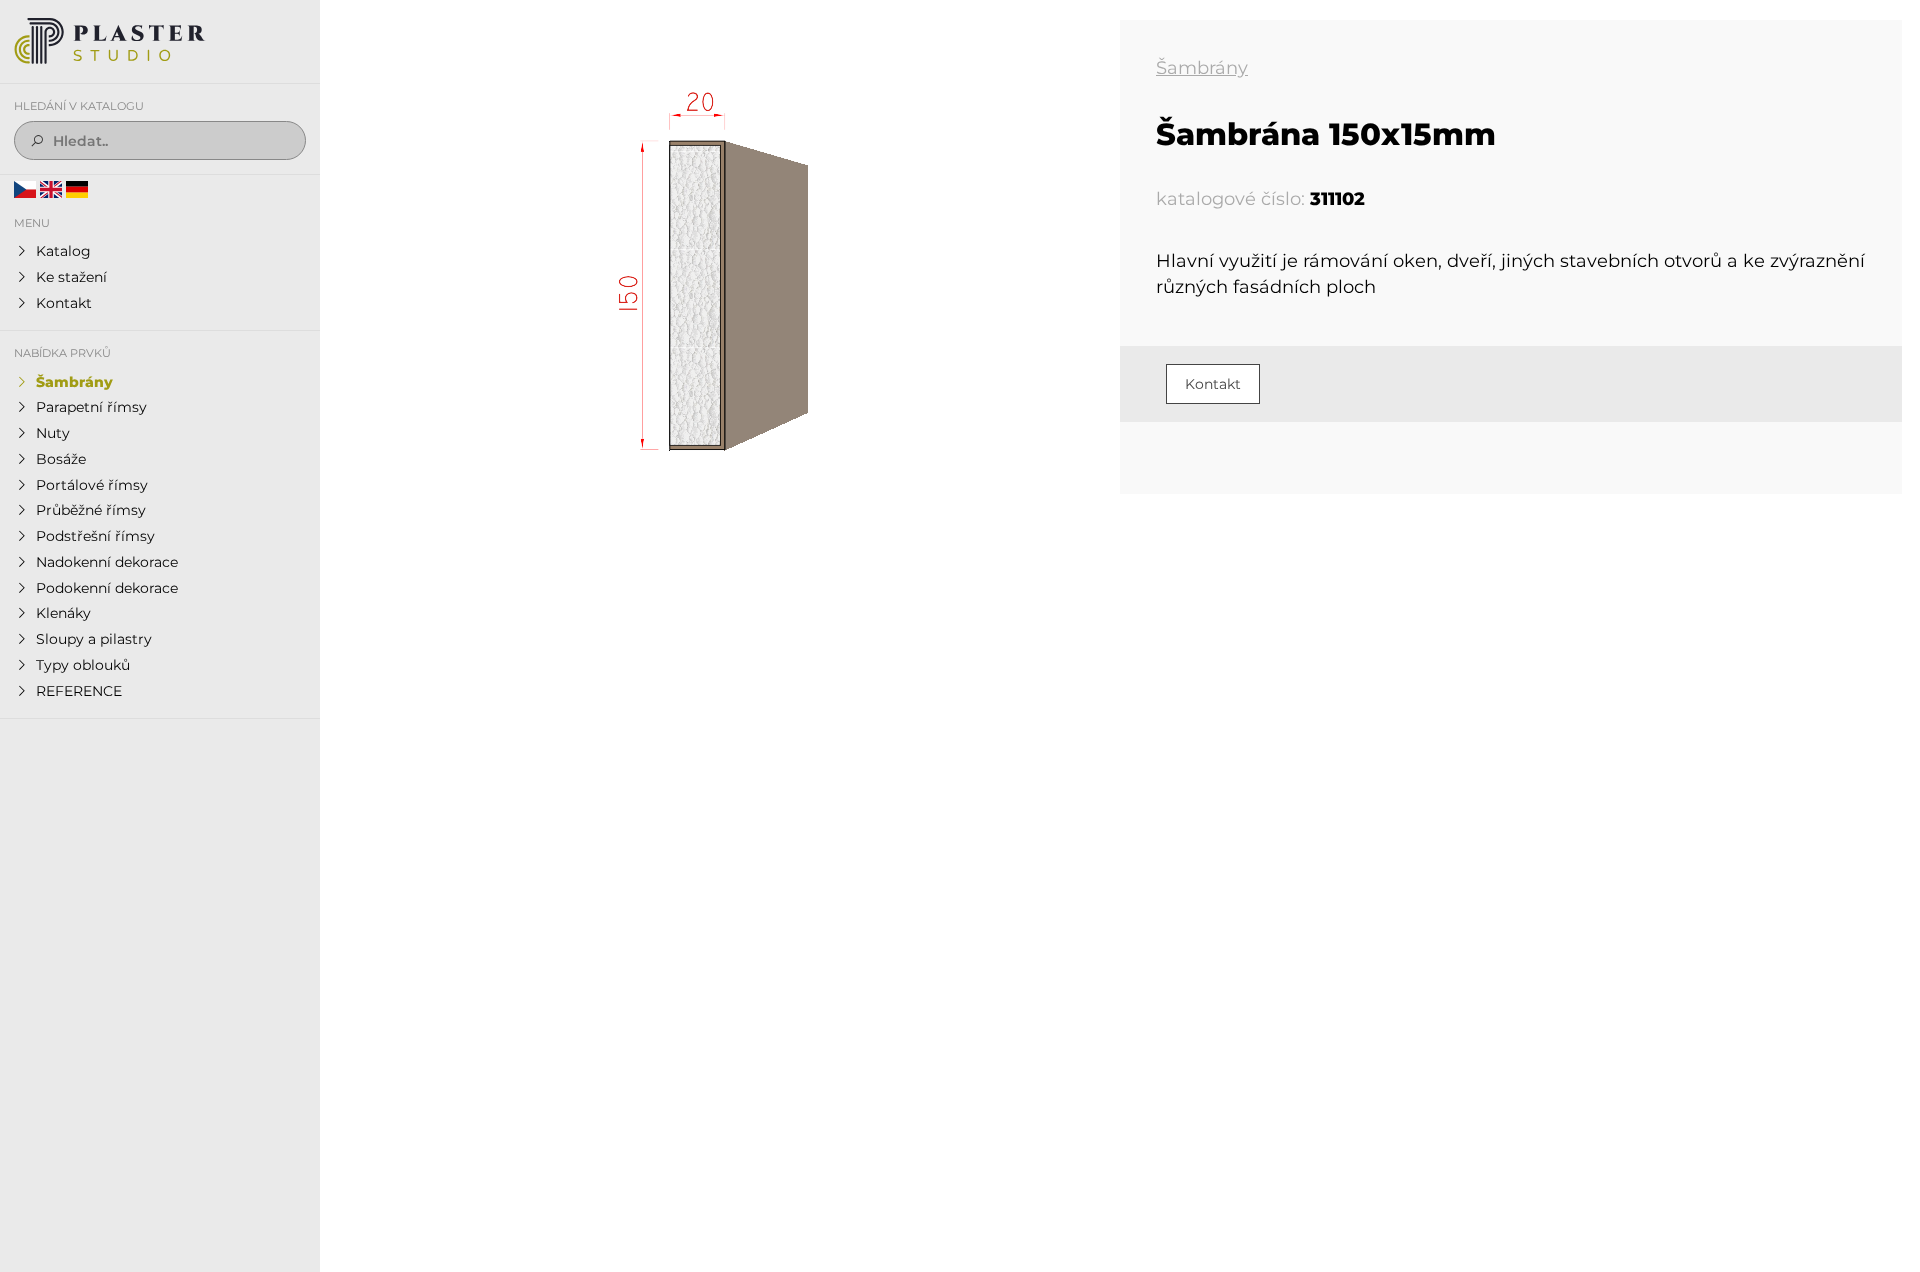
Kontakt (1213, 384)
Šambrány (1202, 68)
